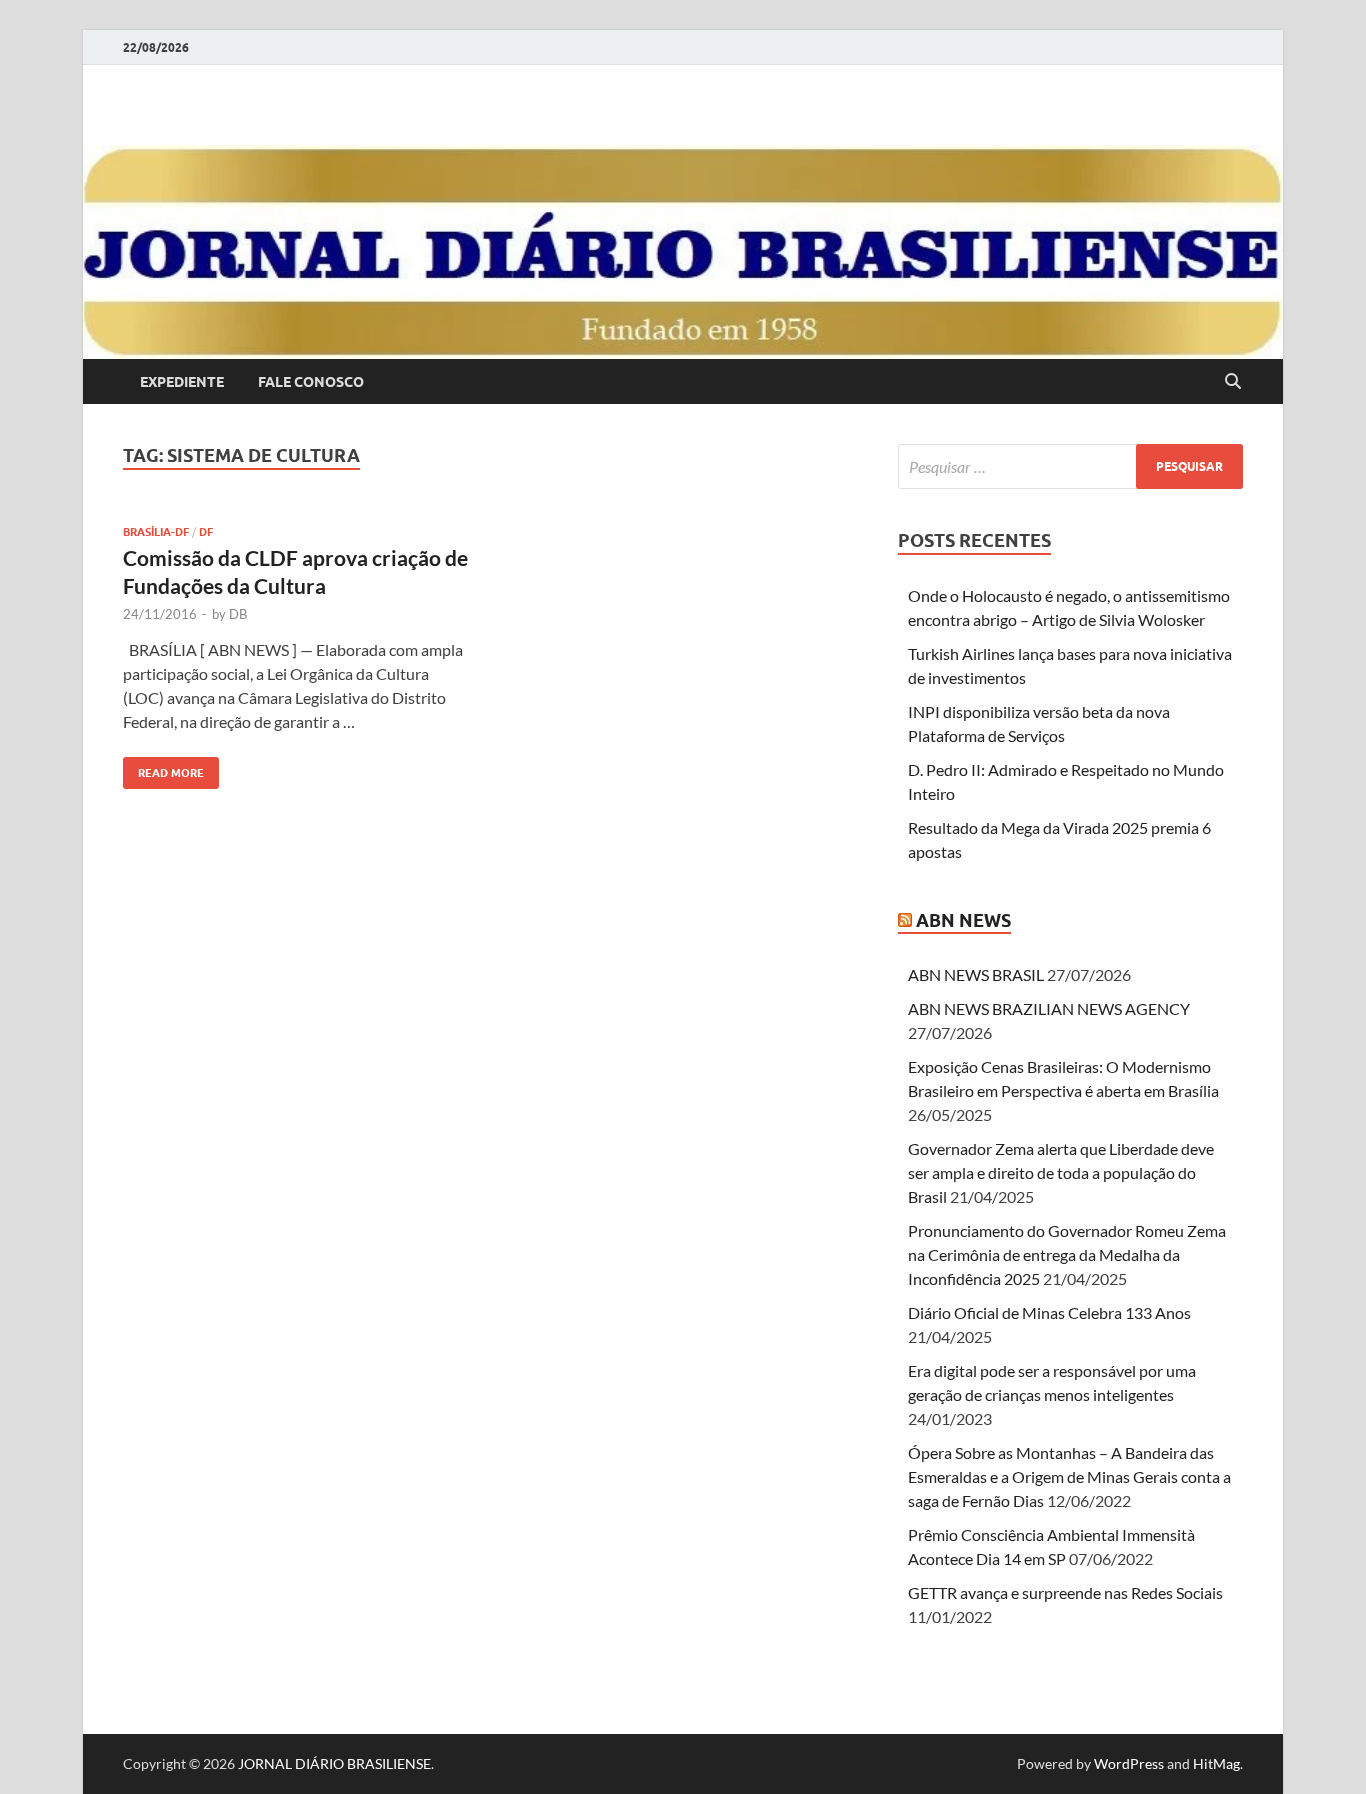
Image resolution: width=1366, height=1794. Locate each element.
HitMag (1216, 1763)
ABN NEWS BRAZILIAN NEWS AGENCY (1049, 1008)
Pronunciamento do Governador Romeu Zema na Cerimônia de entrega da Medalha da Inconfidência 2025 (1067, 1254)
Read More (163, 768)
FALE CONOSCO (311, 382)
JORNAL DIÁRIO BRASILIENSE (334, 1763)
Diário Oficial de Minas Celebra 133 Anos (1049, 1312)
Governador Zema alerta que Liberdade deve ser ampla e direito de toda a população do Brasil (1061, 1172)
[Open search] (1233, 382)
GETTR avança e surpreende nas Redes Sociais (1065, 1592)
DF (206, 532)
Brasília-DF (156, 532)
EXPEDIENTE (182, 382)
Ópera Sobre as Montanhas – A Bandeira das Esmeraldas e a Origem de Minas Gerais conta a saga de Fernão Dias (1069, 1476)
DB (238, 614)
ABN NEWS (963, 920)
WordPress (1129, 1763)
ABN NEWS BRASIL (976, 974)
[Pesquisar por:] (1070, 466)
